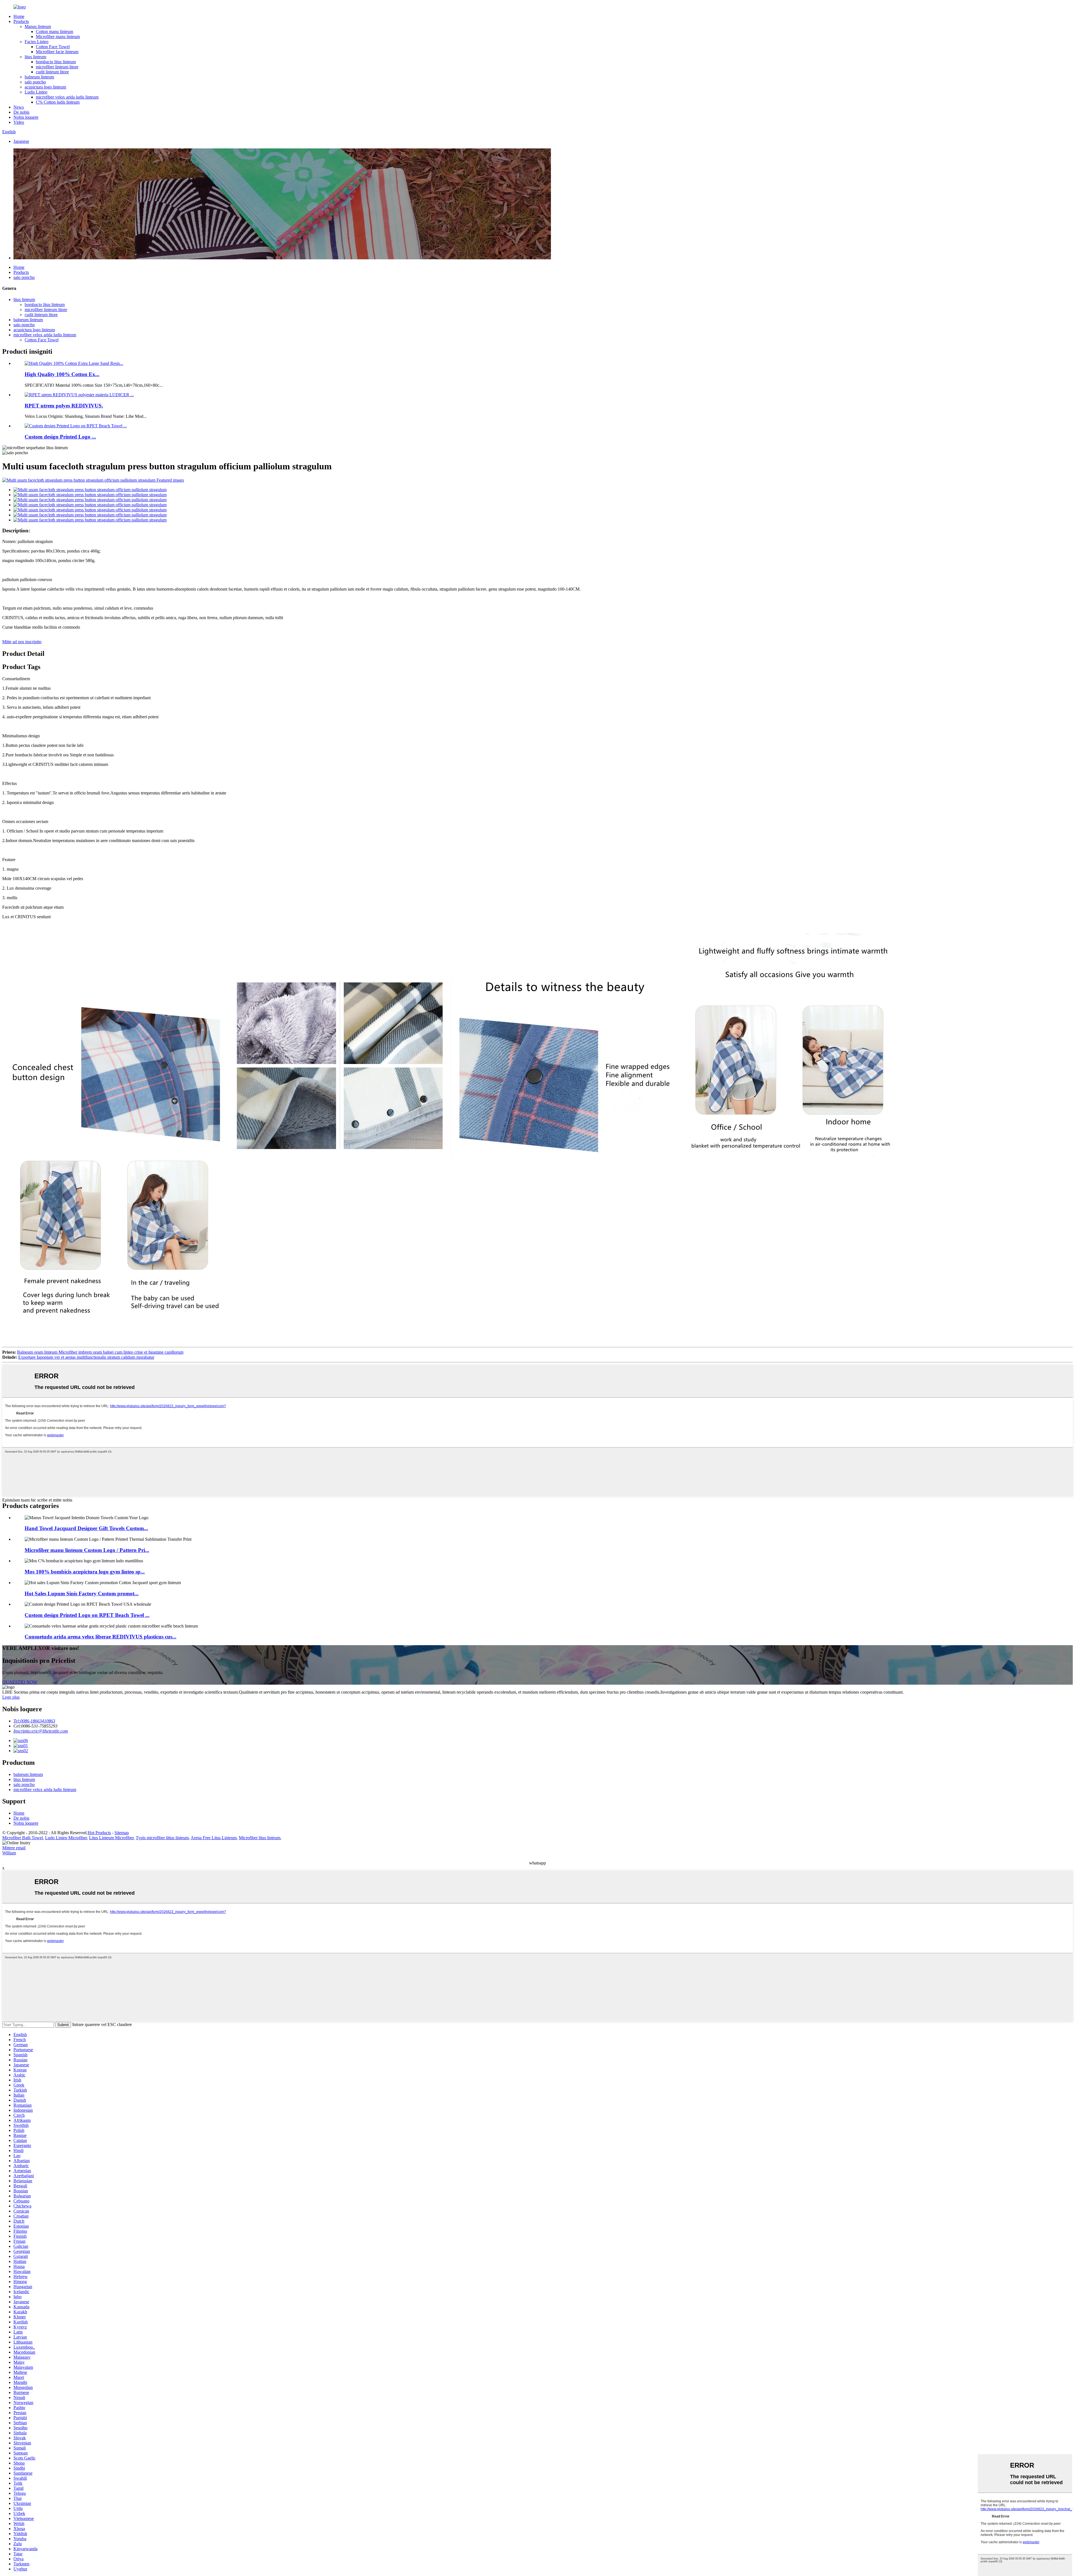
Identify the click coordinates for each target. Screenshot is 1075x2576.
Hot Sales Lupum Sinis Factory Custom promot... (82, 1594)
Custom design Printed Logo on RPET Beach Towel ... (87, 1615)
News (19, 107)
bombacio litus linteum (56, 62)
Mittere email (14, 1848)
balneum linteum (39, 77)
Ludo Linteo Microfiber (66, 1838)
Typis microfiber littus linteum (162, 1838)
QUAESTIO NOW (20, 1682)
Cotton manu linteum (54, 32)
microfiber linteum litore (57, 67)
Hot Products (99, 1833)
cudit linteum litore (52, 72)
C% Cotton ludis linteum (58, 102)
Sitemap (122, 1833)
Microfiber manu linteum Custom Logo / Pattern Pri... (87, 1550)
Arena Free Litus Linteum (214, 1838)
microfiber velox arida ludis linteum (67, 97)
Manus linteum (38, 26)
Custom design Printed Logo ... (60, 437)
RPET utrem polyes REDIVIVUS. (64, 406)
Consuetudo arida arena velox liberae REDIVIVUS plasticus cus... (101, 1637)
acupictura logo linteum (45, 87)
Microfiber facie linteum (57, 52)
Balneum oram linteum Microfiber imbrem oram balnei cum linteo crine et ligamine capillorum (100, 1352)
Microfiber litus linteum (260, 1838)
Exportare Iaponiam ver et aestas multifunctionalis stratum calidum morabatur (86, 1357)
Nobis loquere (26, 117)
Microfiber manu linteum (58, 37)
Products (21, 21)
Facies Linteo (37, 42)
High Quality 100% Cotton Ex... (62, 374)
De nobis (21, 112)
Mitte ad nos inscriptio (22, 642)
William (9, 1853)
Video (19, 122)
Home (19, 16)
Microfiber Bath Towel (23, 1838)
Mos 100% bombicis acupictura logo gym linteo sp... (85, 1572)
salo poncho (35, 82)
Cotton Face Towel (53, 47)
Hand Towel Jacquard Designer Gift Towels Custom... (86, 1528)
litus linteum (35, 57)
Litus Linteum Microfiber (111, 1838)
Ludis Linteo (36, 92)
